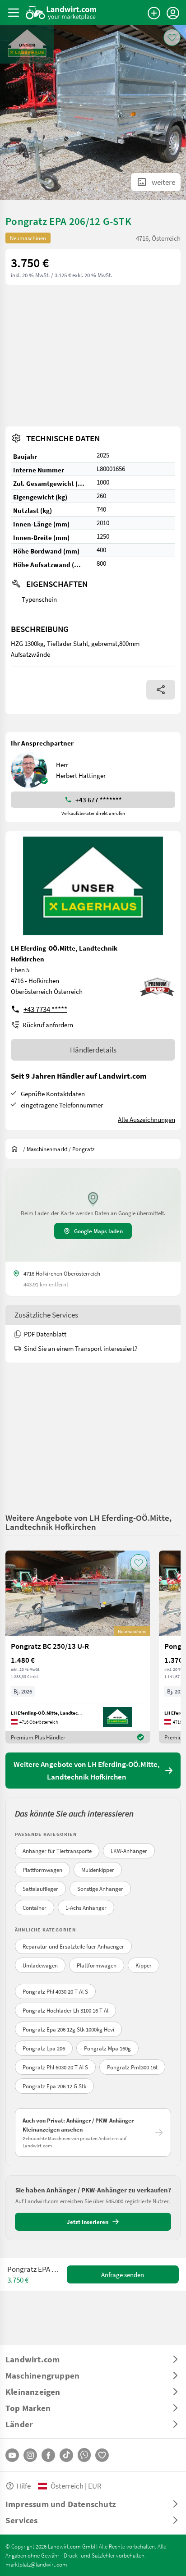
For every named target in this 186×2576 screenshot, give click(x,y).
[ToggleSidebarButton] (14, 13)
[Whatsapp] (84, 2455)
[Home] (61, 13)
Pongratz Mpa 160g (107, 2048)
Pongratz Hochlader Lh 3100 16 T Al (65, 2010)
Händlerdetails (93, 1050)
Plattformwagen (42, 1870)
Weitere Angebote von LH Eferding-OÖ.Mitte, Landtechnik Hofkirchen (88, 1522)
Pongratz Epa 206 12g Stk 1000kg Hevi (68, 2029)
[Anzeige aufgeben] (154, 13)
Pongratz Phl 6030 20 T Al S (55, 2067)
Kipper (144, 1965)
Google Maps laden (98, 1231)
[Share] (161, 690)
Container (35, 1908)
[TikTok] (66, 2455)
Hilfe (23, 2486)
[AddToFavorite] (172, 37)
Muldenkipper (98, 1870)
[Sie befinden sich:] (17, 1149)
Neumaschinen (28, 238)
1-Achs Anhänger (86, 1908)
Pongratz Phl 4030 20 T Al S (55, 1991)
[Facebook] (48, 2455)
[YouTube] (12, 2455)
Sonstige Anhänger (100, 1889)
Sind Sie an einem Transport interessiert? (81, 1348)
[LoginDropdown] (173, 13)
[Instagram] (30, 2455)
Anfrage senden (123, 2274)
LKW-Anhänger (129, 1851)
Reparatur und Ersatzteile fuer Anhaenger (73, 1946)
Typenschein (39, 599)
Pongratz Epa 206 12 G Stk (54, 2086)
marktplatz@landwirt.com (36, 2564)
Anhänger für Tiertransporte (57, 1851)
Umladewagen (40, 1965)
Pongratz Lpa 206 (44, 2048)
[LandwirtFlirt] (102, 2455)
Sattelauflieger (40, 1889)
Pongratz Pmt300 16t (132, 2067)
